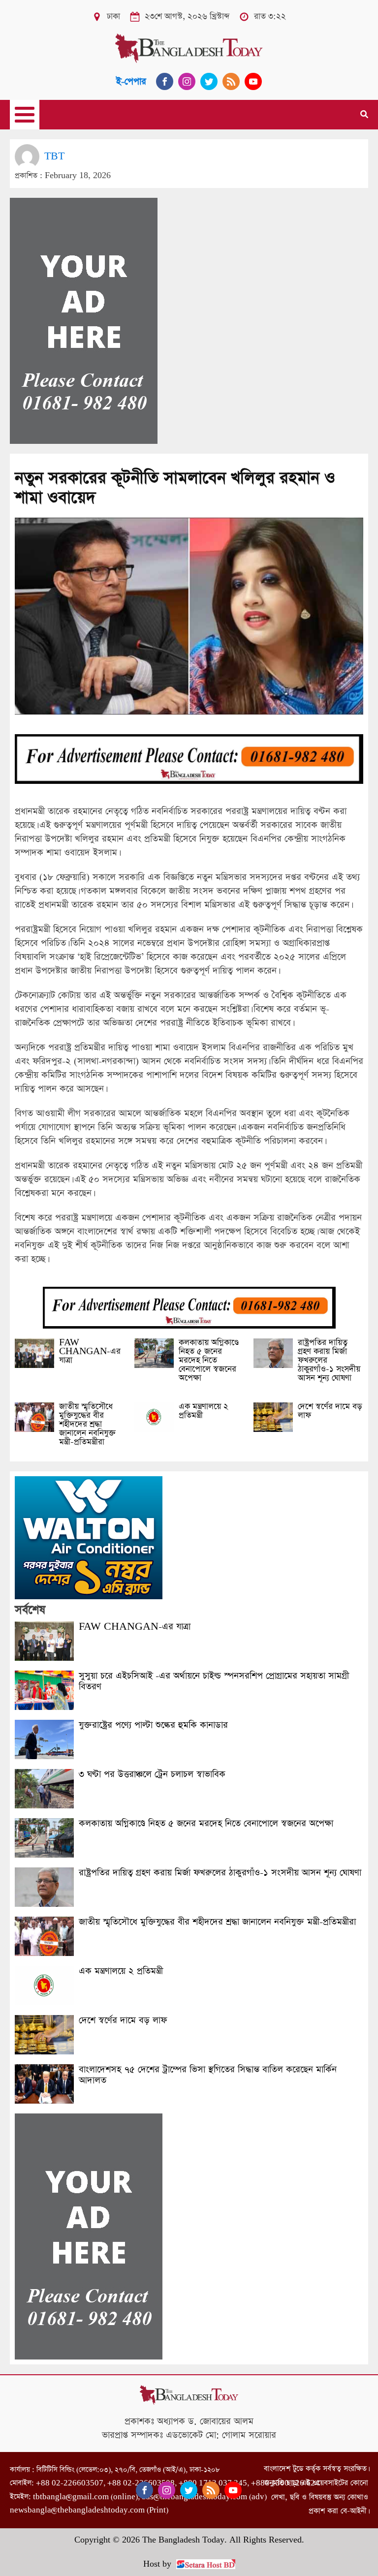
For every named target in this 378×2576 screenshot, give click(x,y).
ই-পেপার (131, 81)
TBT (54, 156)
